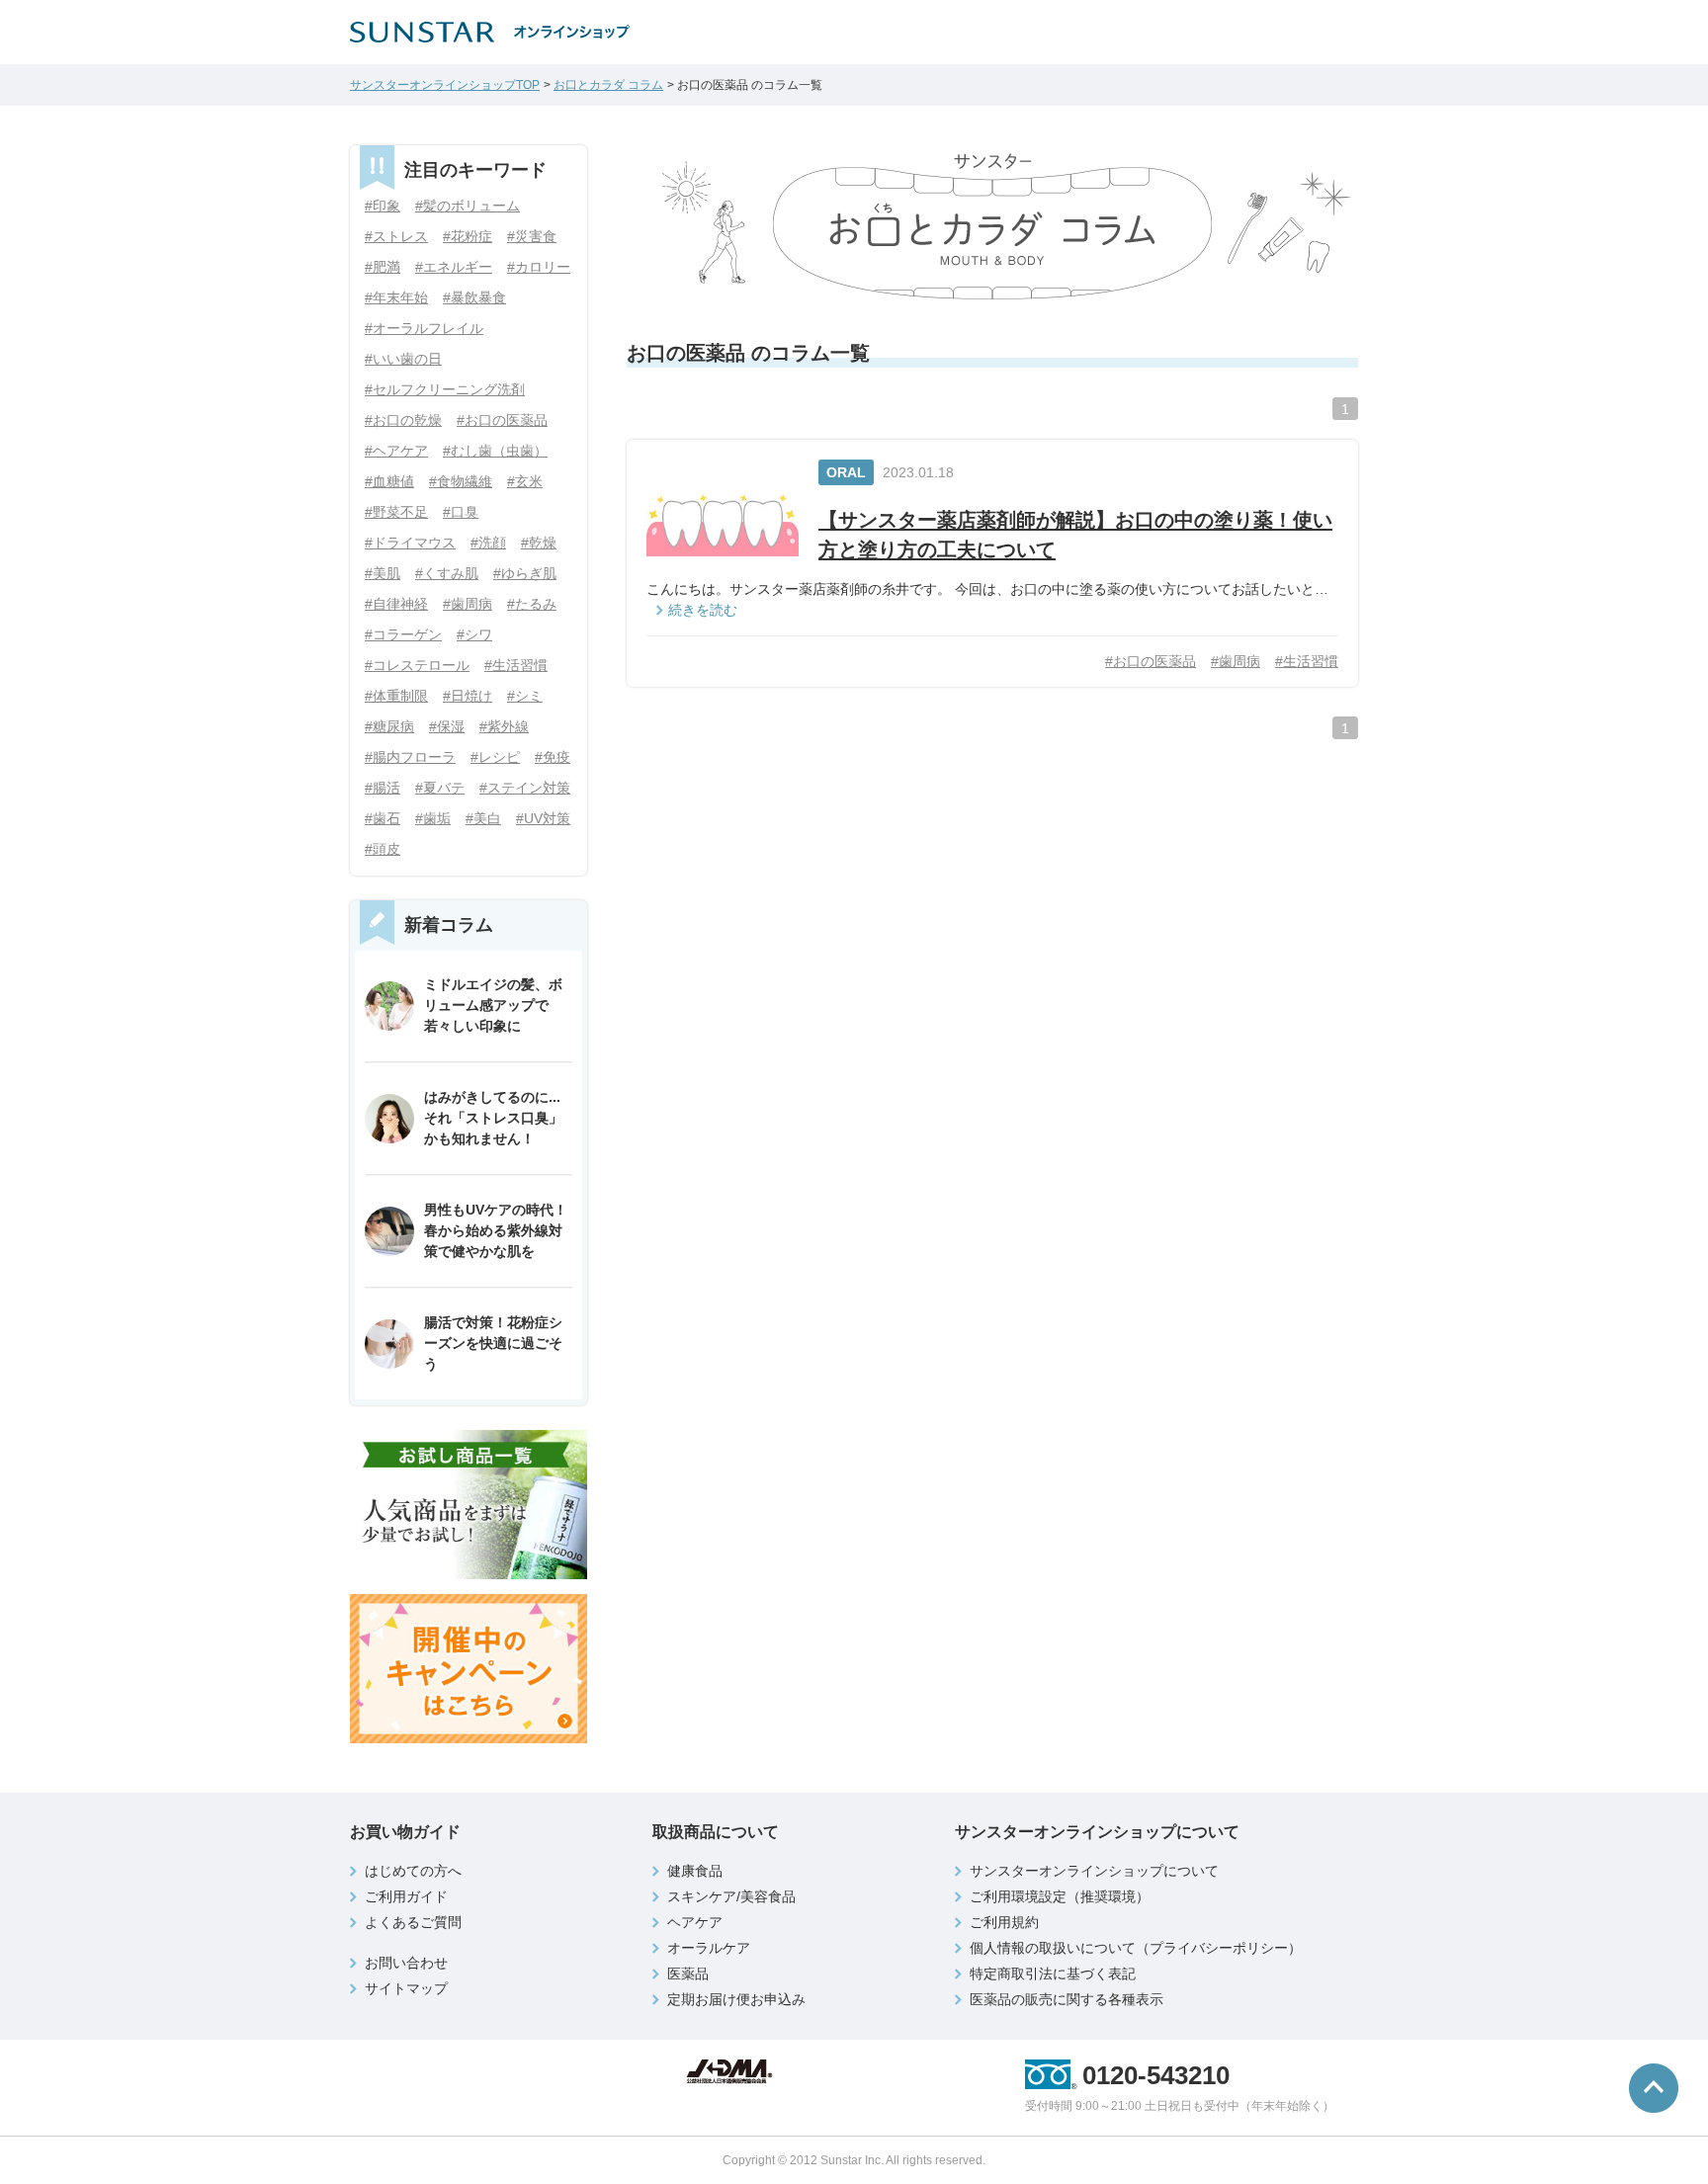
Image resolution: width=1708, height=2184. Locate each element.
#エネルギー (454, 267)
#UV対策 (543, 818)
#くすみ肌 (447, 573)
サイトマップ (406, 1988)
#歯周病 (1236, 661)
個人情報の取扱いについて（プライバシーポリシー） (1136, 1948)
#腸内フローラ (410, 757)
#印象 (383, 206)
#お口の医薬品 (1151, 661)
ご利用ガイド (406, 1896)
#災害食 (532, 236)
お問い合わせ (406, 1963)
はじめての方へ (413, 1871)
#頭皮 (383, 849)
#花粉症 (468, 236)
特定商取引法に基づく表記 (1053, 1974)
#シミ (525, 696)
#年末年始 (396, 297)
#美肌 (383, 573)
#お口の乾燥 (403, 420)
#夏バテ (440, 788)
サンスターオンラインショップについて (1094, 1871)
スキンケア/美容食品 (731, 1896)
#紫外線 (504, 726)
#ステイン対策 (525, 788)
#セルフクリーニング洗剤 (445, 389)
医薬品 (688, 1974)
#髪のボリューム (468, 206)
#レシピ (495, 757)
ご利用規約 (1004, 1922)
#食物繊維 (461, 481)
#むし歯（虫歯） (495, 451)
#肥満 (383, 267)
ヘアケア (695, 1922)
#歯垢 (433, 818)
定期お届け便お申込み (736, 1999)
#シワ (474, 634)
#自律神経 (396, 604)
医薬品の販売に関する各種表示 (1067, 1999)
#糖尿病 (389, 726)
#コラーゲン (403, 634)
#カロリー (539, 267)
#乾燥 (539, 543)
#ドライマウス (410, 543)
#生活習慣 (1307, 661)
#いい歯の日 (403, 359)
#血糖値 (389, 481)
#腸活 (383, 788)
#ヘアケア (396, 451)
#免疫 (553, 757)
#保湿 (447, 726)
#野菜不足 (396, 512)
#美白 (483, 818)
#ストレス (396, 236)
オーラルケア (709, 1948)
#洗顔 (488, 543)
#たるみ (532, 604)
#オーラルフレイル (424, 328)
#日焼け (468, 696)
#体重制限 (396, 696)
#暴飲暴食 (474, 297)
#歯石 (383, 818)
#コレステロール (417, 665)
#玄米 (525, 481)
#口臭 (461, 512)
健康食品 (695, 1871)
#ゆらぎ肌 (525, 573)
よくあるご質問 (413, 1922)
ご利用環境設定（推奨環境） (1060, 1896)
